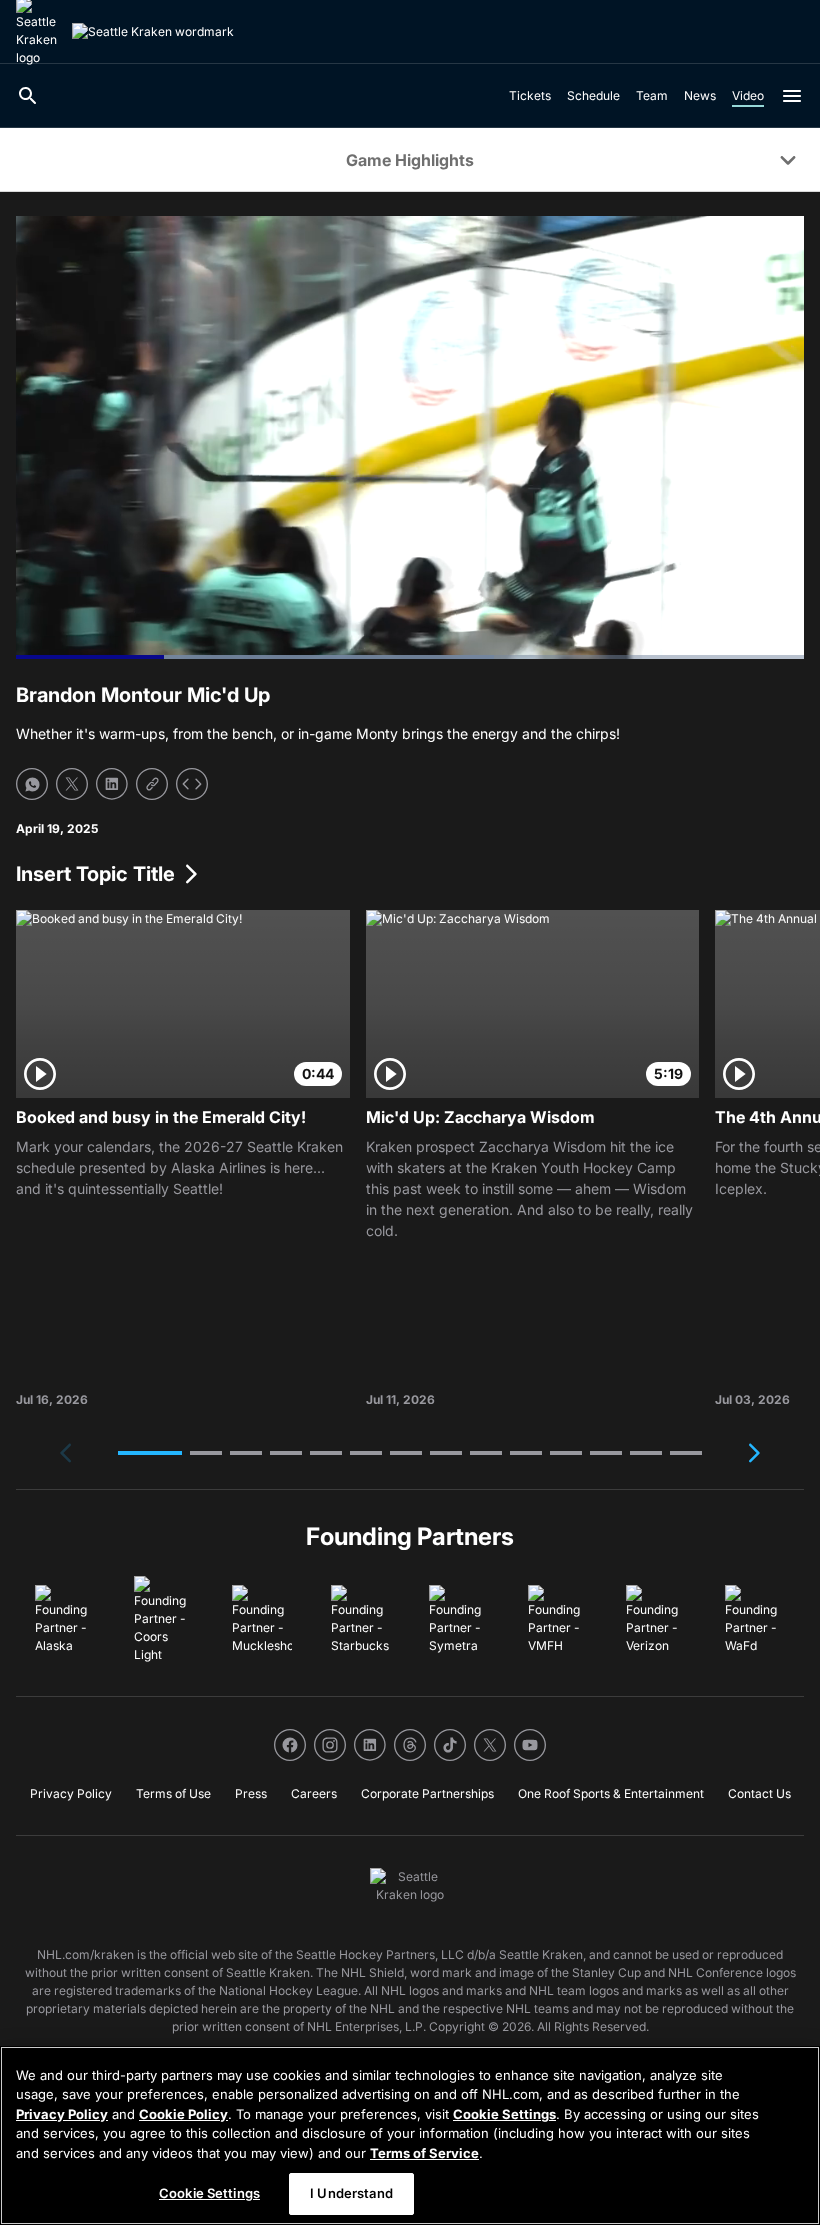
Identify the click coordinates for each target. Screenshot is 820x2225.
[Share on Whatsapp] (32, 784)
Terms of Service (424, 2153)
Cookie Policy (183, 2114)
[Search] (28, 96)
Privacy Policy (62, 2114)
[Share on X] (72, 784)
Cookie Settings (504, 2114)
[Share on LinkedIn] (112, 784)
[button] (150, 1453)
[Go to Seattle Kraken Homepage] (153, 32)
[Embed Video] (192, 784)
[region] (410, 2135)
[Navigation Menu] (792, 96)
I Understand (351, 2193)
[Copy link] (152, 784)
